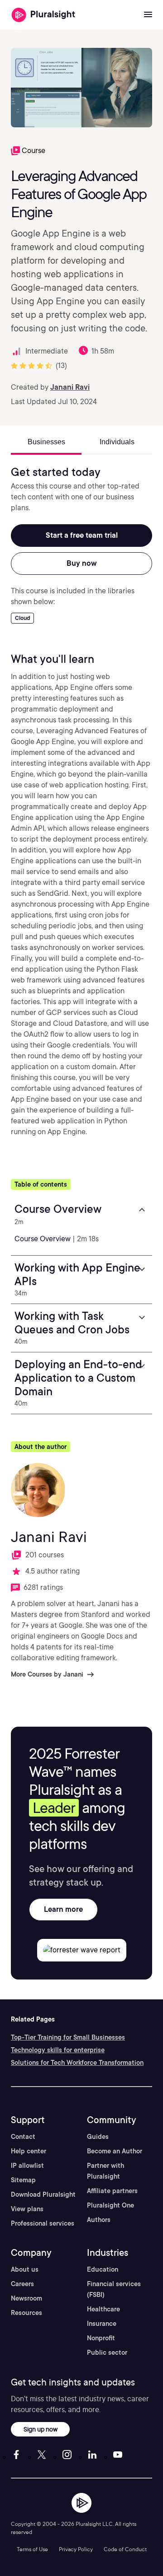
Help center (29, 2151)
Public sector (107, 2352)
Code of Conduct (125, 2549)
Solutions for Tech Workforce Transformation (77, 2063)
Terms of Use (32, 2549)
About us (25, 2269)
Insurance (102, 2324)
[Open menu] (148, 15)
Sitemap (23, 2180)
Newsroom (26, 2298)
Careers (22, 2284)
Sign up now (41, 2429)
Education (103, 2269)
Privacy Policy (76, 2549)
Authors (99, 2220)
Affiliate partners (112, 2191)
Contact (23, 2137)
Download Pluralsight (43, 2194)
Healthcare (103, 2309)
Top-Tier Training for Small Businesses (68, 2037)
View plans (27, 2209)
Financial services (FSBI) (114, 2289)
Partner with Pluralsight (105, 2171)
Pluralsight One (110, 2205)
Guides (98, 2137)
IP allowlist (27, 2166)
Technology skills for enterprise (58, 2050)
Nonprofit (101, 2338)
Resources (26, 2313)
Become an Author (115, 2151)
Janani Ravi (70, 387)
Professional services (43, 2223)
